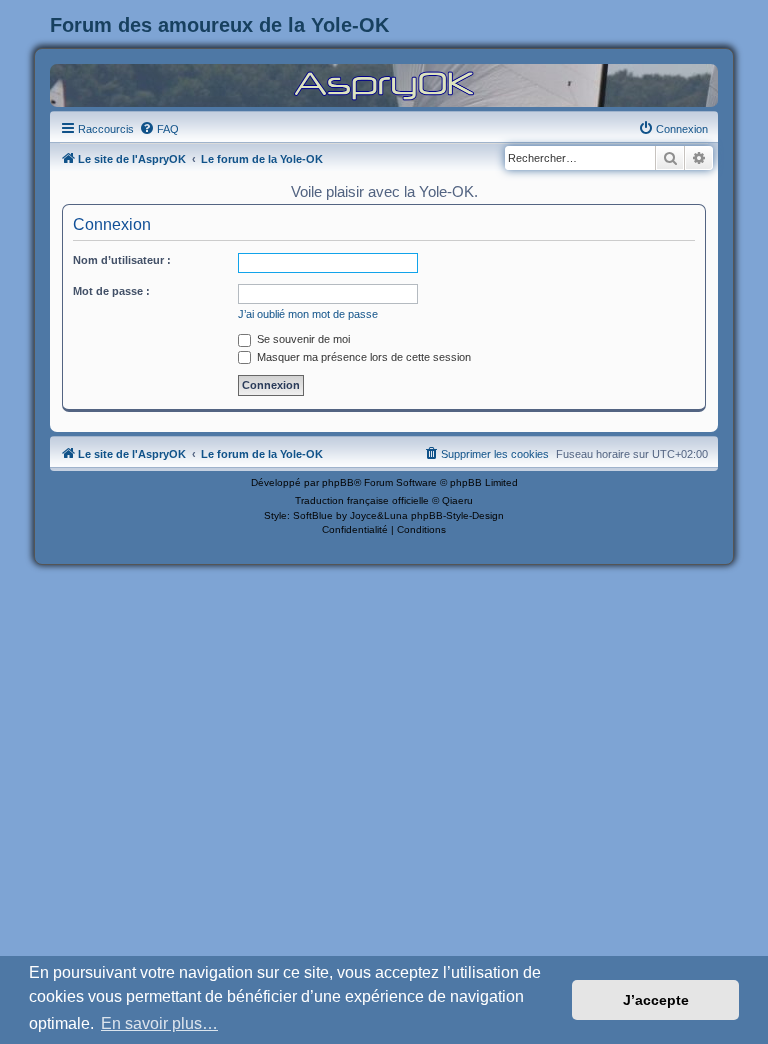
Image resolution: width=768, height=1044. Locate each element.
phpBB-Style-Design (457, 515)
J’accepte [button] (656, 1000)
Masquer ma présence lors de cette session (362, 357)
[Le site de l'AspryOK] (384, 84)
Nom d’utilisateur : (122, 260)
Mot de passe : (111, 291)
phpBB (338, 482)
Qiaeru (457, 500)
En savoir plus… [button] (159, 1023)
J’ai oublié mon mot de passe (308, 314)
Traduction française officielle (362, 500)
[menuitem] (159, 129)
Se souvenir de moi (302, 339)
